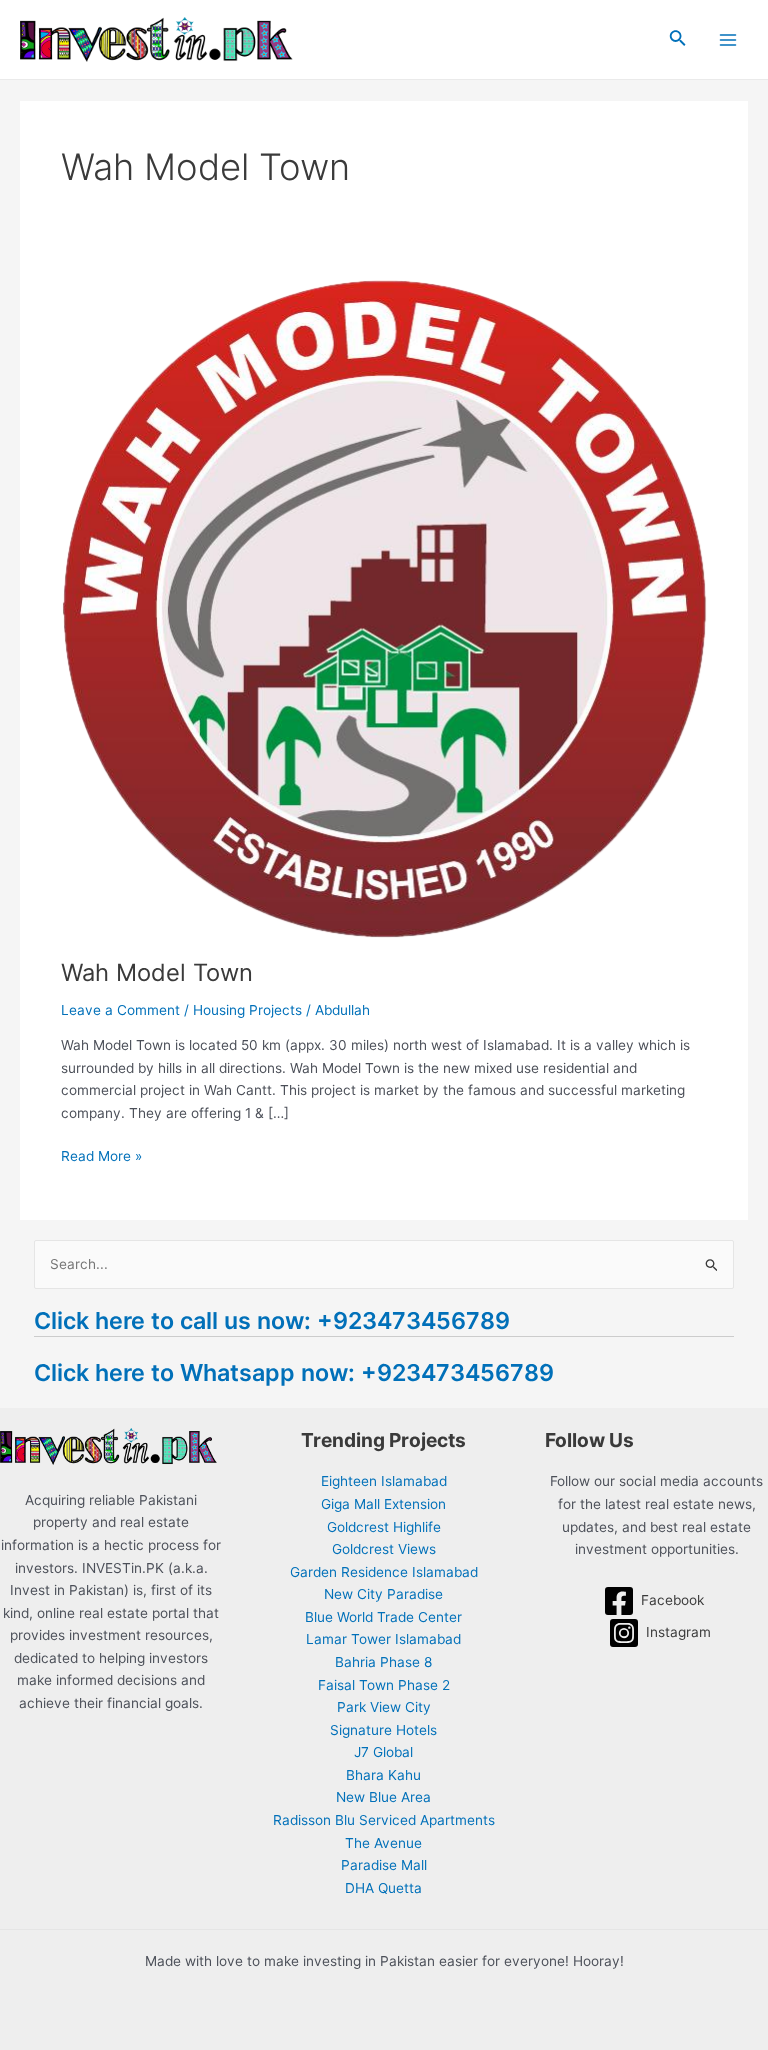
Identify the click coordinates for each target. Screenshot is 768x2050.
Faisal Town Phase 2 (384, 1685)
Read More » (101, 1154)
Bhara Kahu (383, 1775)
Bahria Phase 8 (383, 1662)
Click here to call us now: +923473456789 (272, 1320)
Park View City (384, 1707)
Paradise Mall (384, 1865)
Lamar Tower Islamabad (383, 1639)
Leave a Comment (120, 1010)
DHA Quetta (383, 1888)
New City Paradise (383, 1594)
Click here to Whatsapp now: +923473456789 (294, 1372)
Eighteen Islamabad (384, 1481)
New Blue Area (383, 1797)
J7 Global (383, 1752)
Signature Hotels (383, 1730)
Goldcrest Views (384, 1549)
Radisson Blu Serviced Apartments (384, 1820)
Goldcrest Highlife (384, 1527)
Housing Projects (247, 1010)
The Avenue (383, 1843)
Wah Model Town (157, 972)
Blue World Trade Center (383, 1617)
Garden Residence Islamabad (384, 1572)
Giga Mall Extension (383, 1504)
